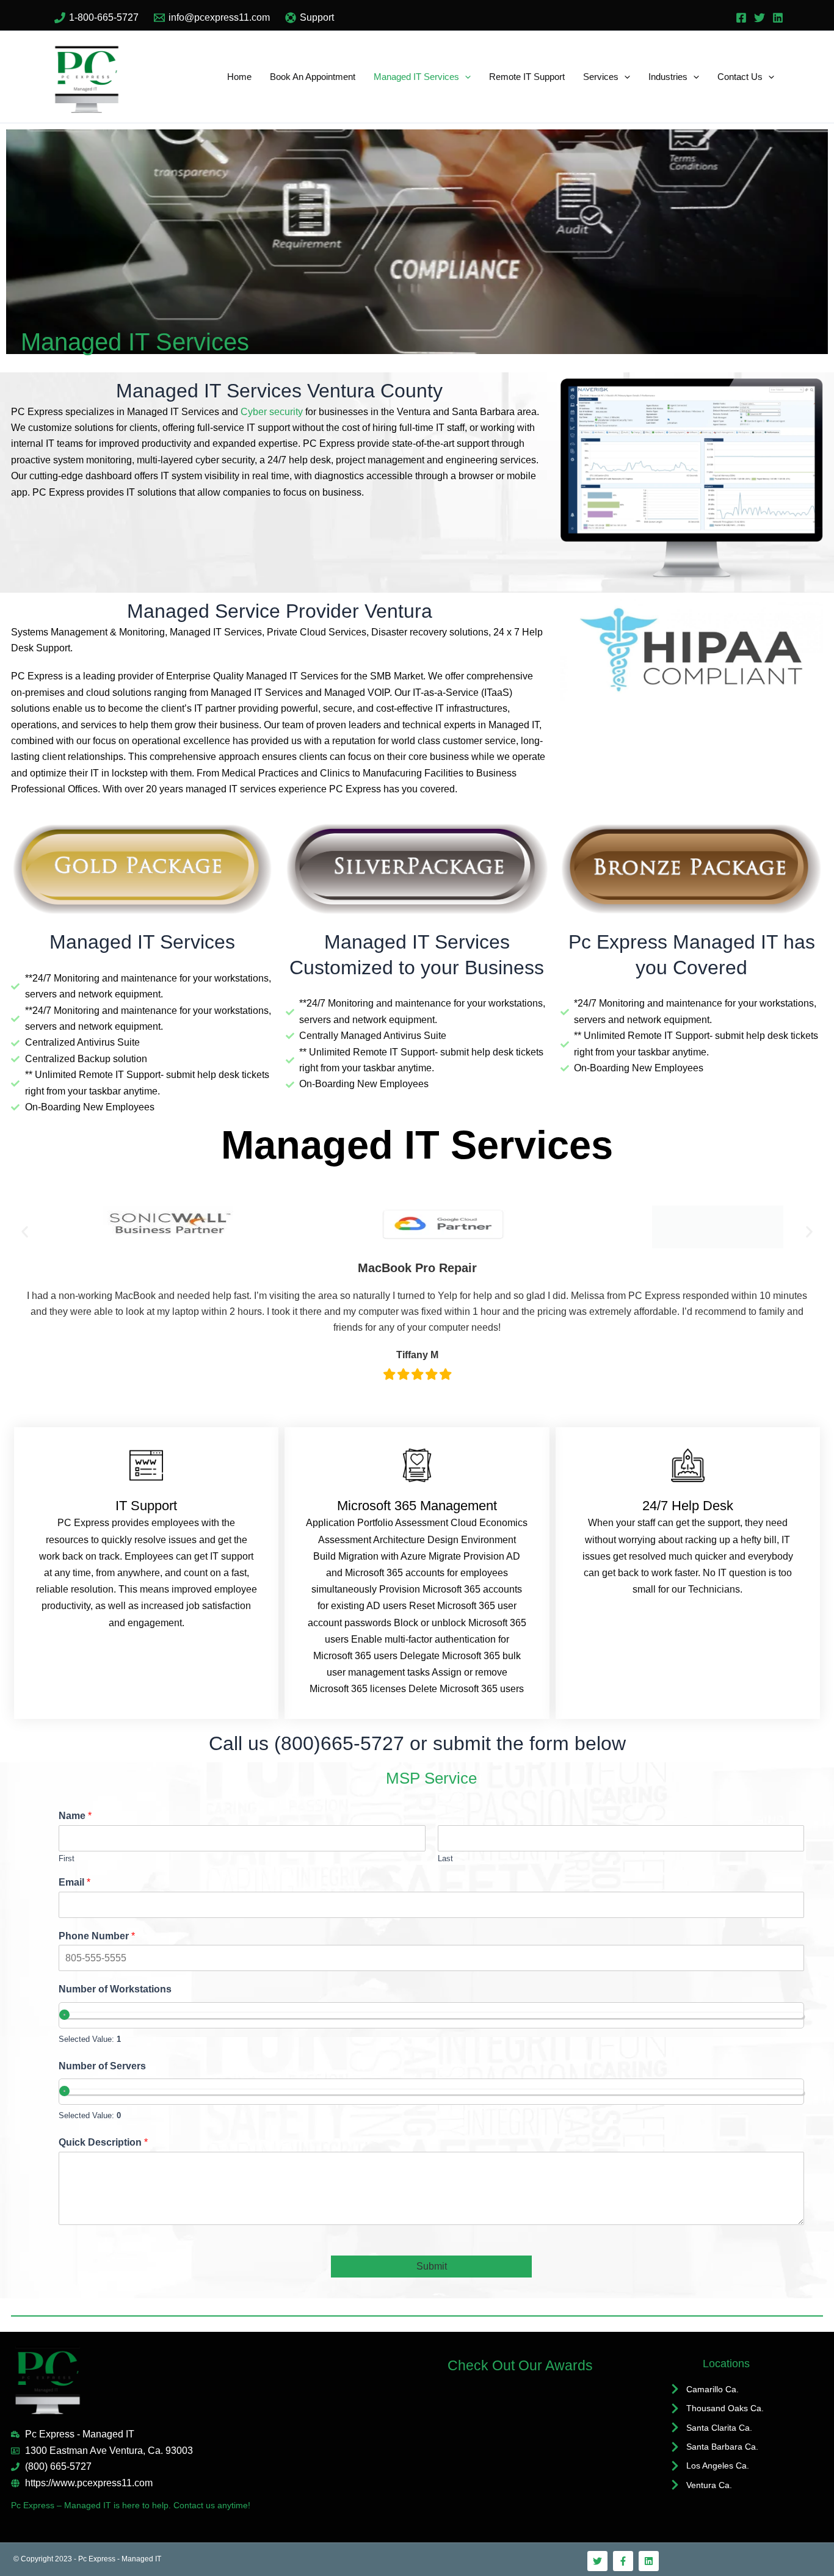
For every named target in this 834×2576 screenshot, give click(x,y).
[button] (25, 1232)
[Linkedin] (778, 18)
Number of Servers (102, 2066)
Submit (432, 2266)
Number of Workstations (115, 1989)
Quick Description (103, 2142)
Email (74, 1882)
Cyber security (272, 412)
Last (445, 1858)
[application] (465, 77)
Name (75, 1816)
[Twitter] (760, 18)
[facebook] (741, 18)
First (67, 1858)
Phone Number (97, 1936)
